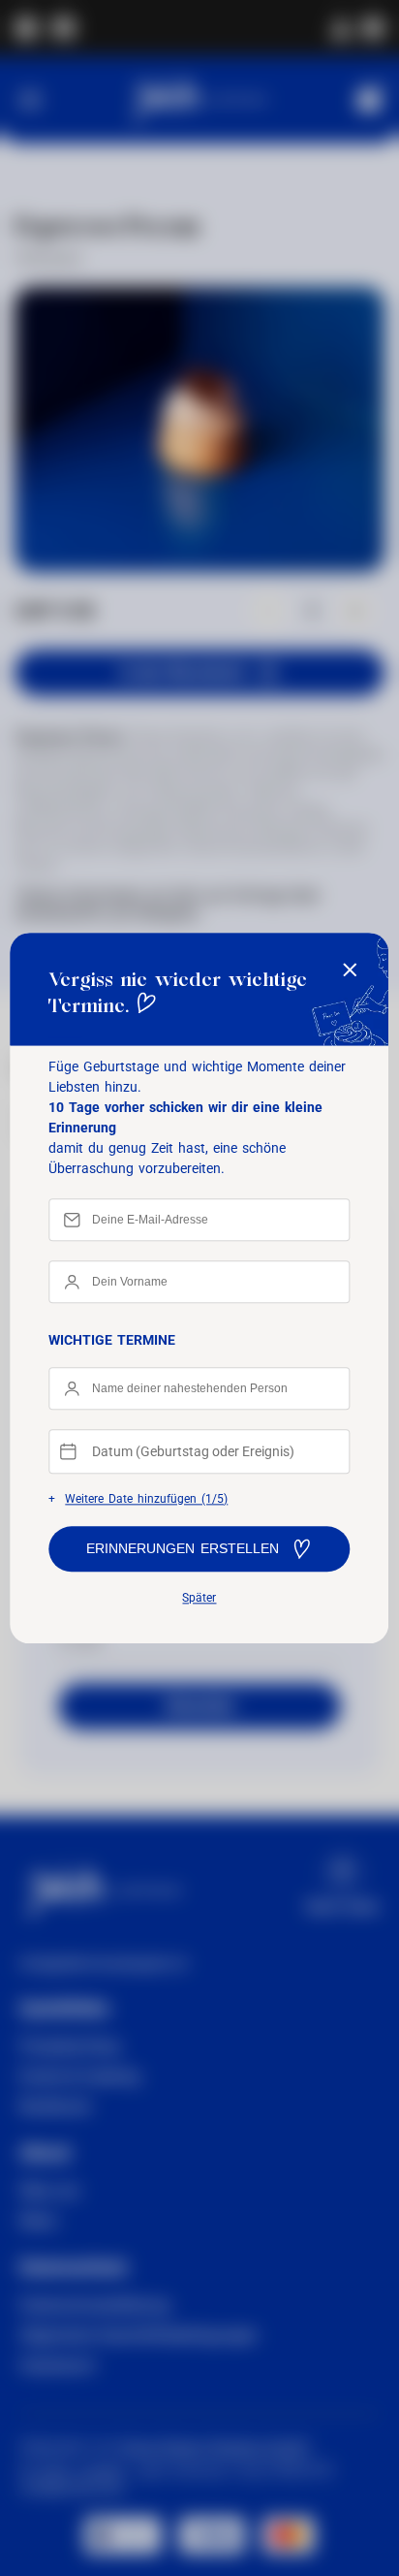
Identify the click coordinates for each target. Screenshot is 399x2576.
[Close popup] (351, 971)
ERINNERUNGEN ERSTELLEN (183, 1549)
